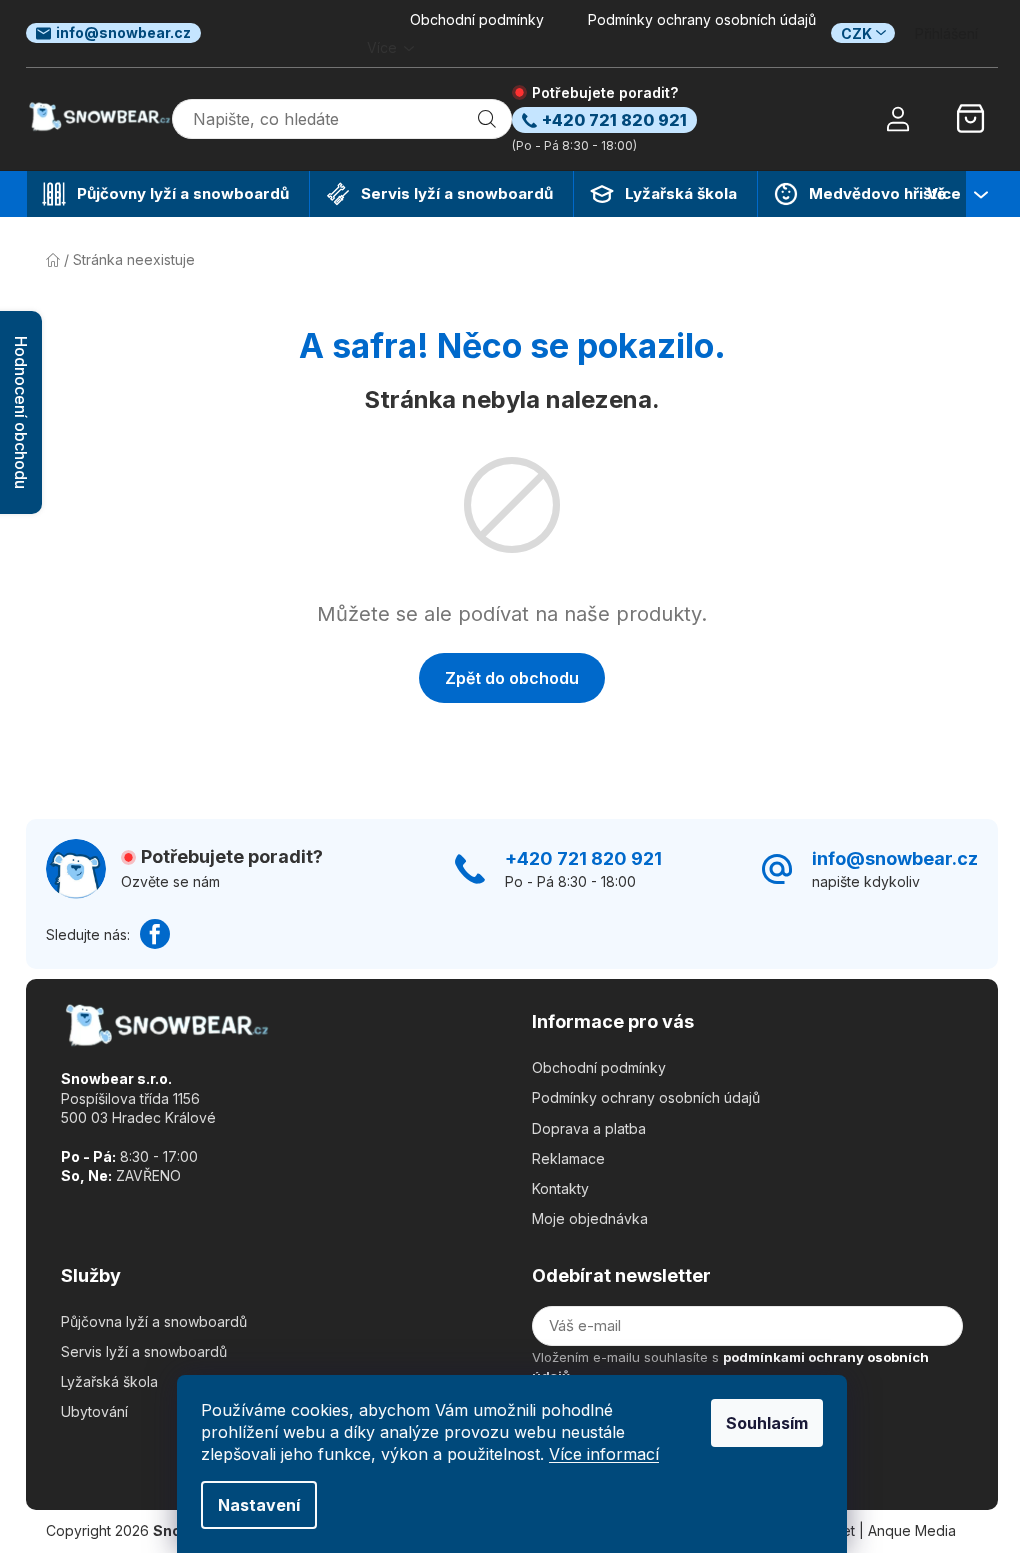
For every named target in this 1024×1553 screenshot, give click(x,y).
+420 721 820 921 (583, 858)
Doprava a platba (589, 1128)
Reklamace (568, 1158)
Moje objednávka (590, 1218)
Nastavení (259, 1505)
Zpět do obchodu (512, 678)
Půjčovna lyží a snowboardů (154, 1321)
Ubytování (94, 1411)
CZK (856, 33)
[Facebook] (155, 934)
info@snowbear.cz (123, 32)
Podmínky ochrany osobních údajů (702, 19)
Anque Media (912, 1530)
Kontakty (560, 1188)
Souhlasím (767, 1423)
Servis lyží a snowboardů (144, 1351)
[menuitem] (168, 194)
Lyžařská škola (109, 1381)
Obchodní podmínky (477, 19)
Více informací (604, 1454)
